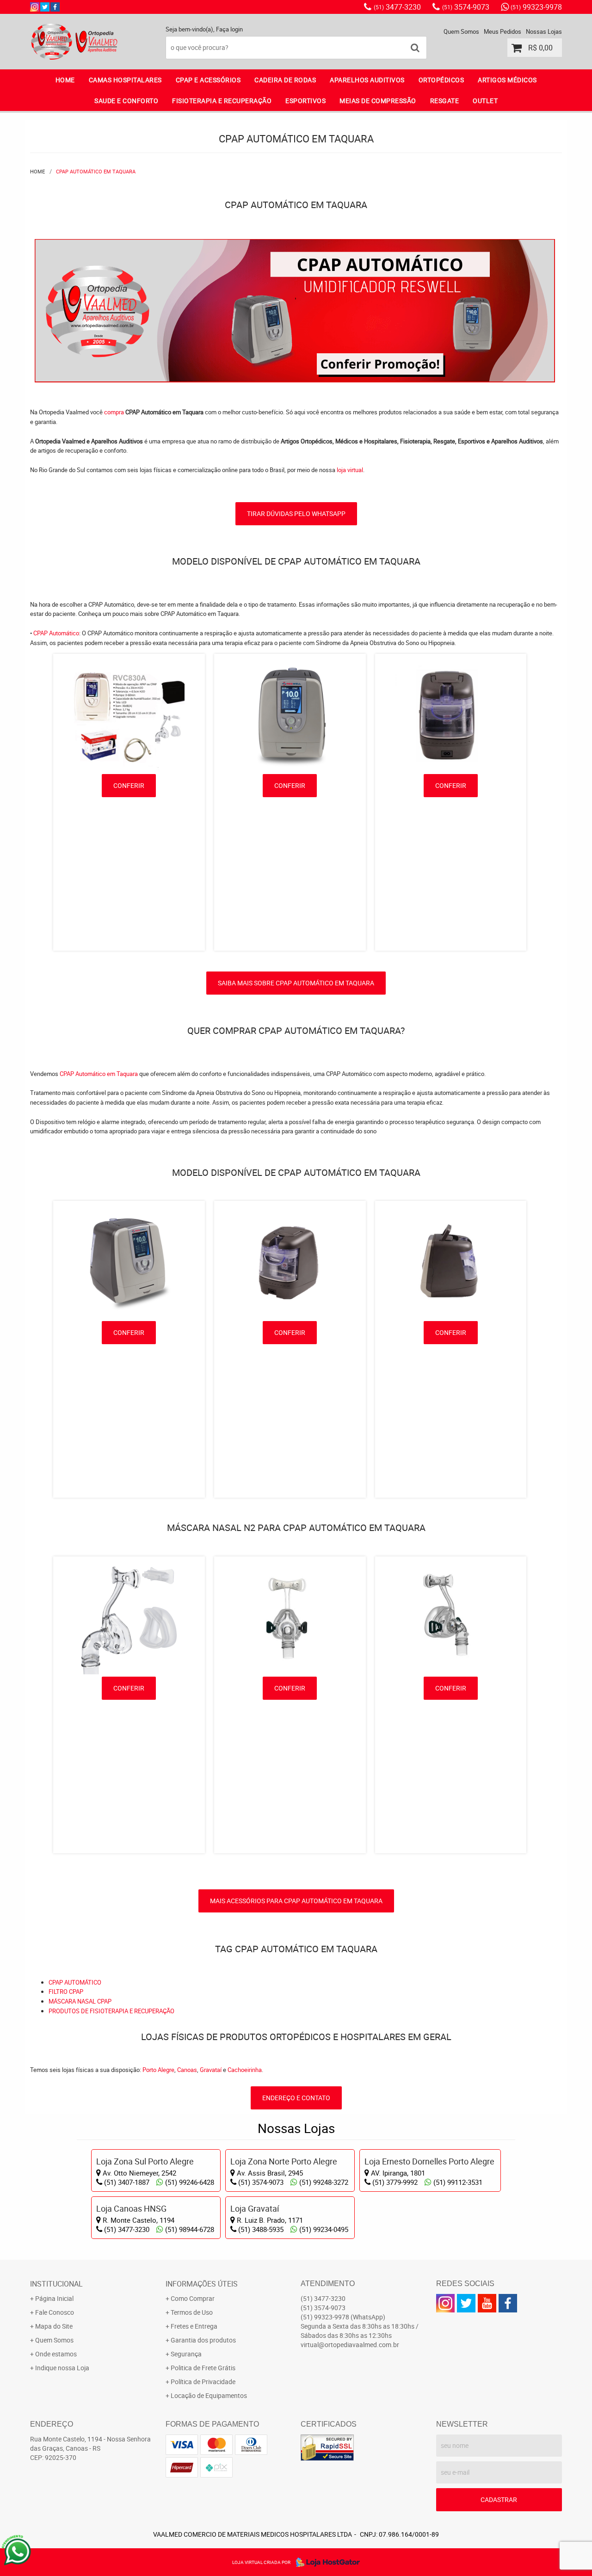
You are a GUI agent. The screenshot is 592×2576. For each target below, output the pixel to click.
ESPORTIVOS (305, 101)
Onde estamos (56, 2354)
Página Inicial (54, 2298)
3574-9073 (466, 7)
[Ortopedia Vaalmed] (55, 7)
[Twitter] (45, 7)
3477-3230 (397, 7)
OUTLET (485, 101)
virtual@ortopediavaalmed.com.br (350, 2345)
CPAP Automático (56, 633)
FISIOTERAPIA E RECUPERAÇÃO (222, 101)
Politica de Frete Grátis (203, 2368)
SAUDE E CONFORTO (126, 101)
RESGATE (445, 101)
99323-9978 (536, 7)
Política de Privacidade (203, 2382)
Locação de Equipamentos (209, 2395)
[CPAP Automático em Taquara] (295, 244)
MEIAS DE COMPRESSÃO (378, 101)
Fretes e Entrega (194, 2326)
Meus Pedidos (503, 31)
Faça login (229, 29)
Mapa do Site (54, 2326)
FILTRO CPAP (66, 1992)
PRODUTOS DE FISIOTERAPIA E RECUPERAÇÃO (111, 2011)
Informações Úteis (202, 2284)
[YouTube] (487, 2303)
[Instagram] (35, 7)
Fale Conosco (55, 2312)
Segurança (186, 2354)
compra (114, 412)
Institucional (56, 2284)
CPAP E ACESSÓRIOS (208, 80)
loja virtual (350, 470)
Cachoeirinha (245, 2070)
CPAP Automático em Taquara (99, 1074)
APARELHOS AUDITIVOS (367, 80)
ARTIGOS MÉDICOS (507, 80)
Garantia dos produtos (203, 2340)
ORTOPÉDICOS (441, 80)
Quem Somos (461, 31)
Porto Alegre (158, 2070)
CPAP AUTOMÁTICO (75, 1982)
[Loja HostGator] (325, 2562)
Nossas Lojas (544, 31)
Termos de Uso (192, 2312)
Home (65, 80)
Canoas (187, 2070)
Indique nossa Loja (62, 2368)
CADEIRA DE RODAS (285, 80)
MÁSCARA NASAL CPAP (80, 2001)
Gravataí (211, 2070)
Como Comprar (193, 2298)
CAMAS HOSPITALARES (125, 80)
